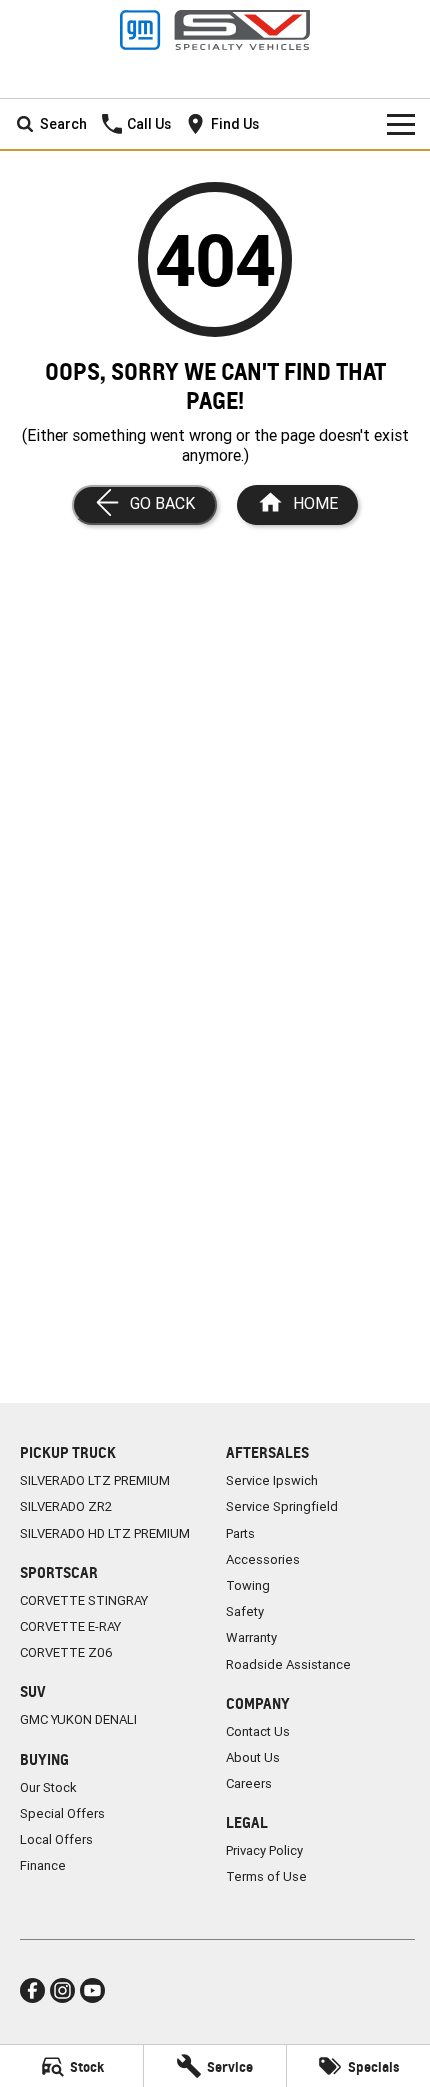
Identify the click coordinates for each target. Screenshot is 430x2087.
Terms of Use (266, 1876)
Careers (249, 1783)
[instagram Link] (62, 1990)
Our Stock (48, 1787)
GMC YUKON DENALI (78, 1719)
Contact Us (258, 1731)
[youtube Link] (92, 1990)
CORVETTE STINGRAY (84, 1600)
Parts (240, 1533)
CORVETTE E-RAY (70, 1626)
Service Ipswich (272, 1480)
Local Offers (56, 1839)
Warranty (251, 1637)
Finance (43, 1865)
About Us (253, 1757)
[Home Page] (215, 30)
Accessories (263, 1559)
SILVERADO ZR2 (66, 1506)
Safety (245, 1611)
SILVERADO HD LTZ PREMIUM (105, 1533)
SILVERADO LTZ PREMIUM (95, 1480)
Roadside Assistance (288, 1664)
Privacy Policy (264, 1850)
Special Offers (62, 1813)
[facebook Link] (32, 1990)
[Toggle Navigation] (401, 124)
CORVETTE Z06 (66, 1652)
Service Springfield (282, 1506)
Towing (248, 1585)
